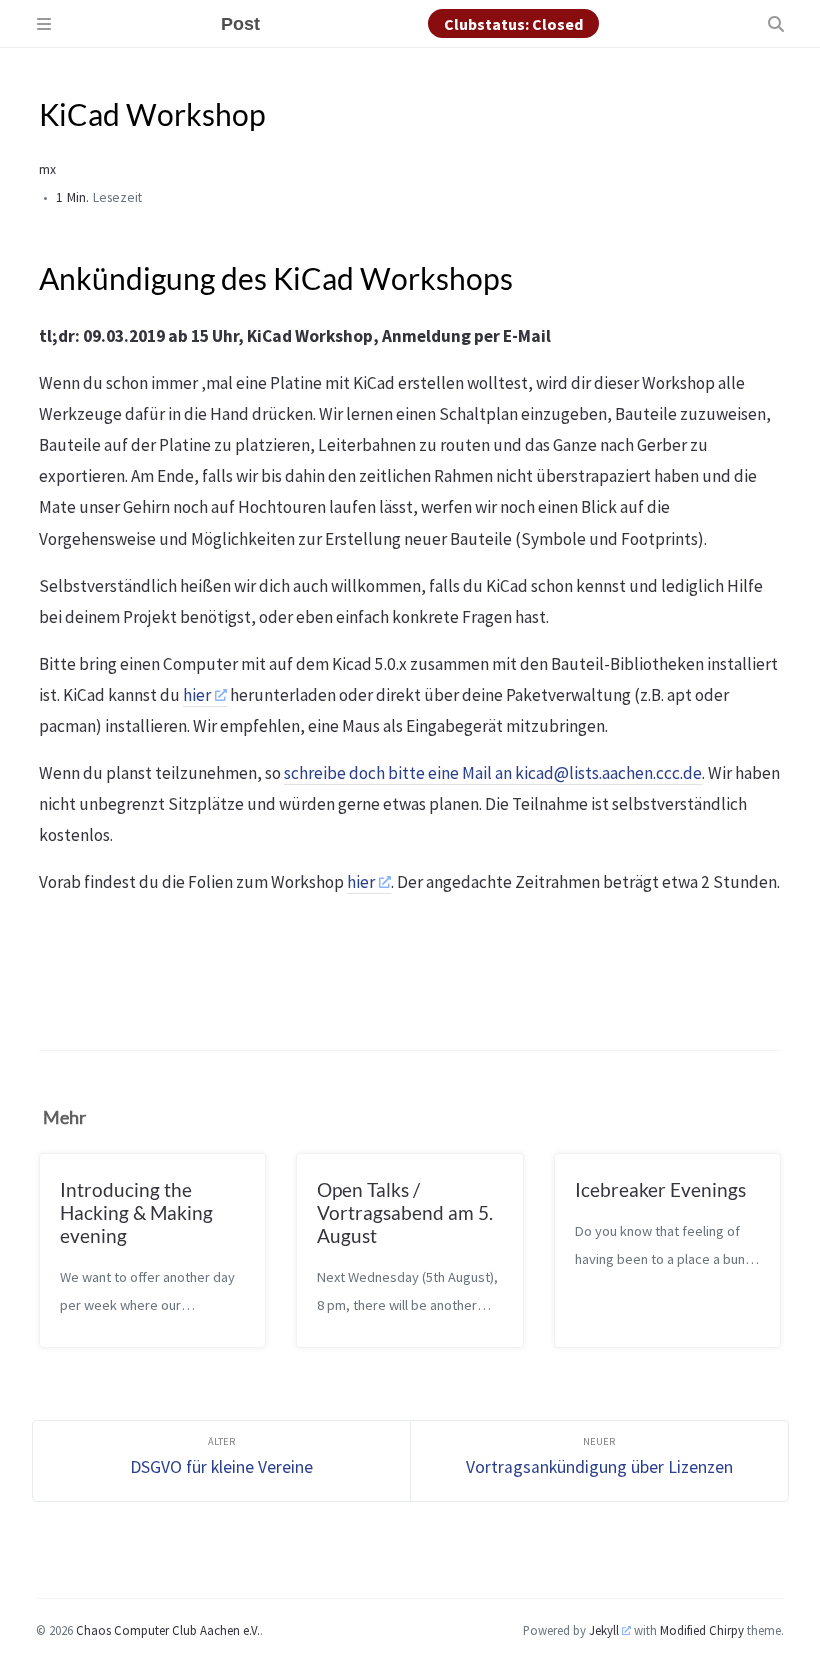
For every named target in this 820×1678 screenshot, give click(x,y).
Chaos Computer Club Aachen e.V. (168, 1630)
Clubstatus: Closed (513, 24)
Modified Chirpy (702, 1630)
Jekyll (604, 1630)
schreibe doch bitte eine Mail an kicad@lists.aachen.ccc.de (493, 773)
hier (197, 695)
